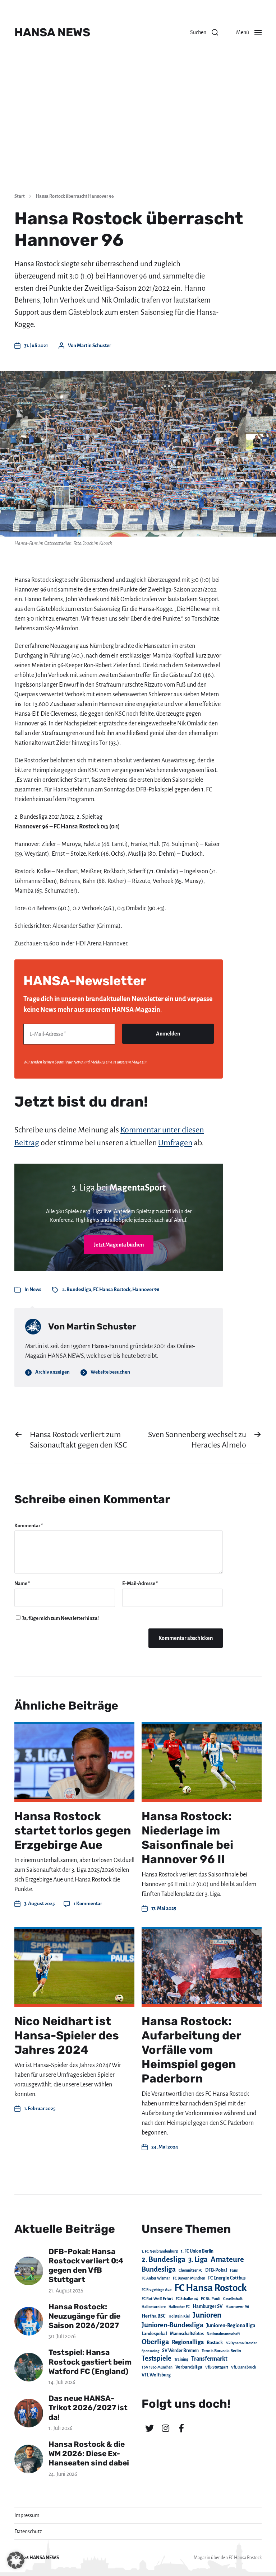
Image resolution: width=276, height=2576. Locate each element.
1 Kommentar (88, 1904)
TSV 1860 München (157, 2367)
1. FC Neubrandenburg (160, 2251)
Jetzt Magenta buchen (119, 1245)
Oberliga (155, 2342)
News (35, 1289)
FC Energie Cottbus (227, 2278)
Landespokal (154, 2334)
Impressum (27, 2515)
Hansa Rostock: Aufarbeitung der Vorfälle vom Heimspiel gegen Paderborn (191, 2050)
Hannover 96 (146, 1289)
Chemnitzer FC (190, 2270)
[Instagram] (165, 2428)
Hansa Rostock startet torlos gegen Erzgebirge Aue (73, 1831)
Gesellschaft (233, 2299)
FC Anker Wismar (156, 2278)
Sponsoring (150, 2351)
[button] (204, 32)
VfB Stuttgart (217, 2367)
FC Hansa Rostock (112, 1289)
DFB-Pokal (216, 2270)
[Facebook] (181, 2428)
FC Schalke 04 (187, 2299)
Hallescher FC (179, 2307)
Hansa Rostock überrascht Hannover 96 (75, 196)
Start (20, 196)
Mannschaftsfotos (187, 2334)
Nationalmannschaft (223, 2334)
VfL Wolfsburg (156, 2375)
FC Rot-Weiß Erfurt (157, 2299)
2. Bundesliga (77, 1289)
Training (181, 2359)
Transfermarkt (209, 2359)
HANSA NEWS (52, 32)
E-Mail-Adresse (140, 1583)
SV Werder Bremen (180, 2351)
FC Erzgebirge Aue (157, 2290)
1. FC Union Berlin (197, 2251)
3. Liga (198, 2259)
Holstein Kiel (179, 2316)
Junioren (207, 2315)
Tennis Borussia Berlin (221, 2351)
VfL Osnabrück (244, 2367)
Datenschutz (28, 2531)
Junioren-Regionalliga (231, 2325)
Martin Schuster (94, 345)
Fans (234, 2270)
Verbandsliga (189, 2367)
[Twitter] (149, 2428)
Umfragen (175, 1143)
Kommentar (29, 1526)
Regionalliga (188, 2342)
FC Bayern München (189, 2278)
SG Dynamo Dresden (242, 2343)
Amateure (227, 2260)
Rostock (215, 2343)
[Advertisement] (138, 133)
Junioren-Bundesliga (172, 2325)
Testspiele (157, 2358)
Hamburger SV (208, 2306)
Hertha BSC (154, 2316)
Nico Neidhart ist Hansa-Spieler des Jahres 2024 (67, 2035)
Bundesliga (159, 2269)
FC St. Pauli (211, 2299)
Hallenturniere (154, 2307)
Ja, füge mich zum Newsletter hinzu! (60, 1618)
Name (22, 1583)
